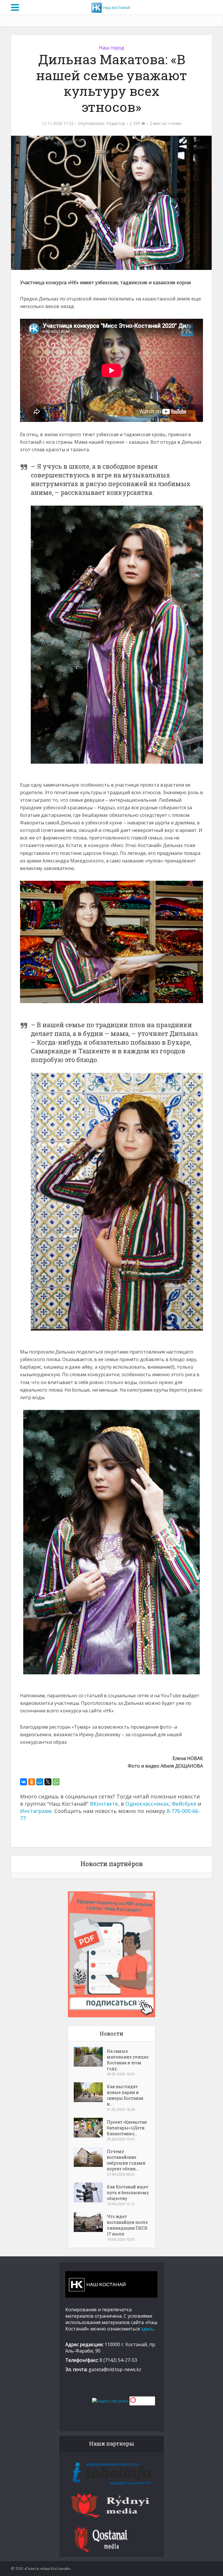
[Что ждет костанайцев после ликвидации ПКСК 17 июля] (90, 2222)
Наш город (111, 48)
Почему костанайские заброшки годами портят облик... (126, 2160)
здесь (147, 2329)
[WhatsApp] (56, 1782)
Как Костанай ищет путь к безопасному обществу (128, 2193)
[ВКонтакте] (24, 1782)
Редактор (116, 123)
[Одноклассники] (32, 1782)
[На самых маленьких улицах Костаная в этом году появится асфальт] (90, 2057)
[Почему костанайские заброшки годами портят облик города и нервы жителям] (90, 2157)
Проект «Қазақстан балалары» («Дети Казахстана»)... (127, 2128)
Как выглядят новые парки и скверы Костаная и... (125, 2095)
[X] (48, 1782)
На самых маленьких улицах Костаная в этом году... (128, 2060)
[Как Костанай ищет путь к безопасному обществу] (90, 2192)
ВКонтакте (104, 1804)
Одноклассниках (147, 1804)
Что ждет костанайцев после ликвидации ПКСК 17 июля (127, 2225)
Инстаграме (36, 1811)
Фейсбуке (184, 1804)
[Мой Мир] (40, 1782)
